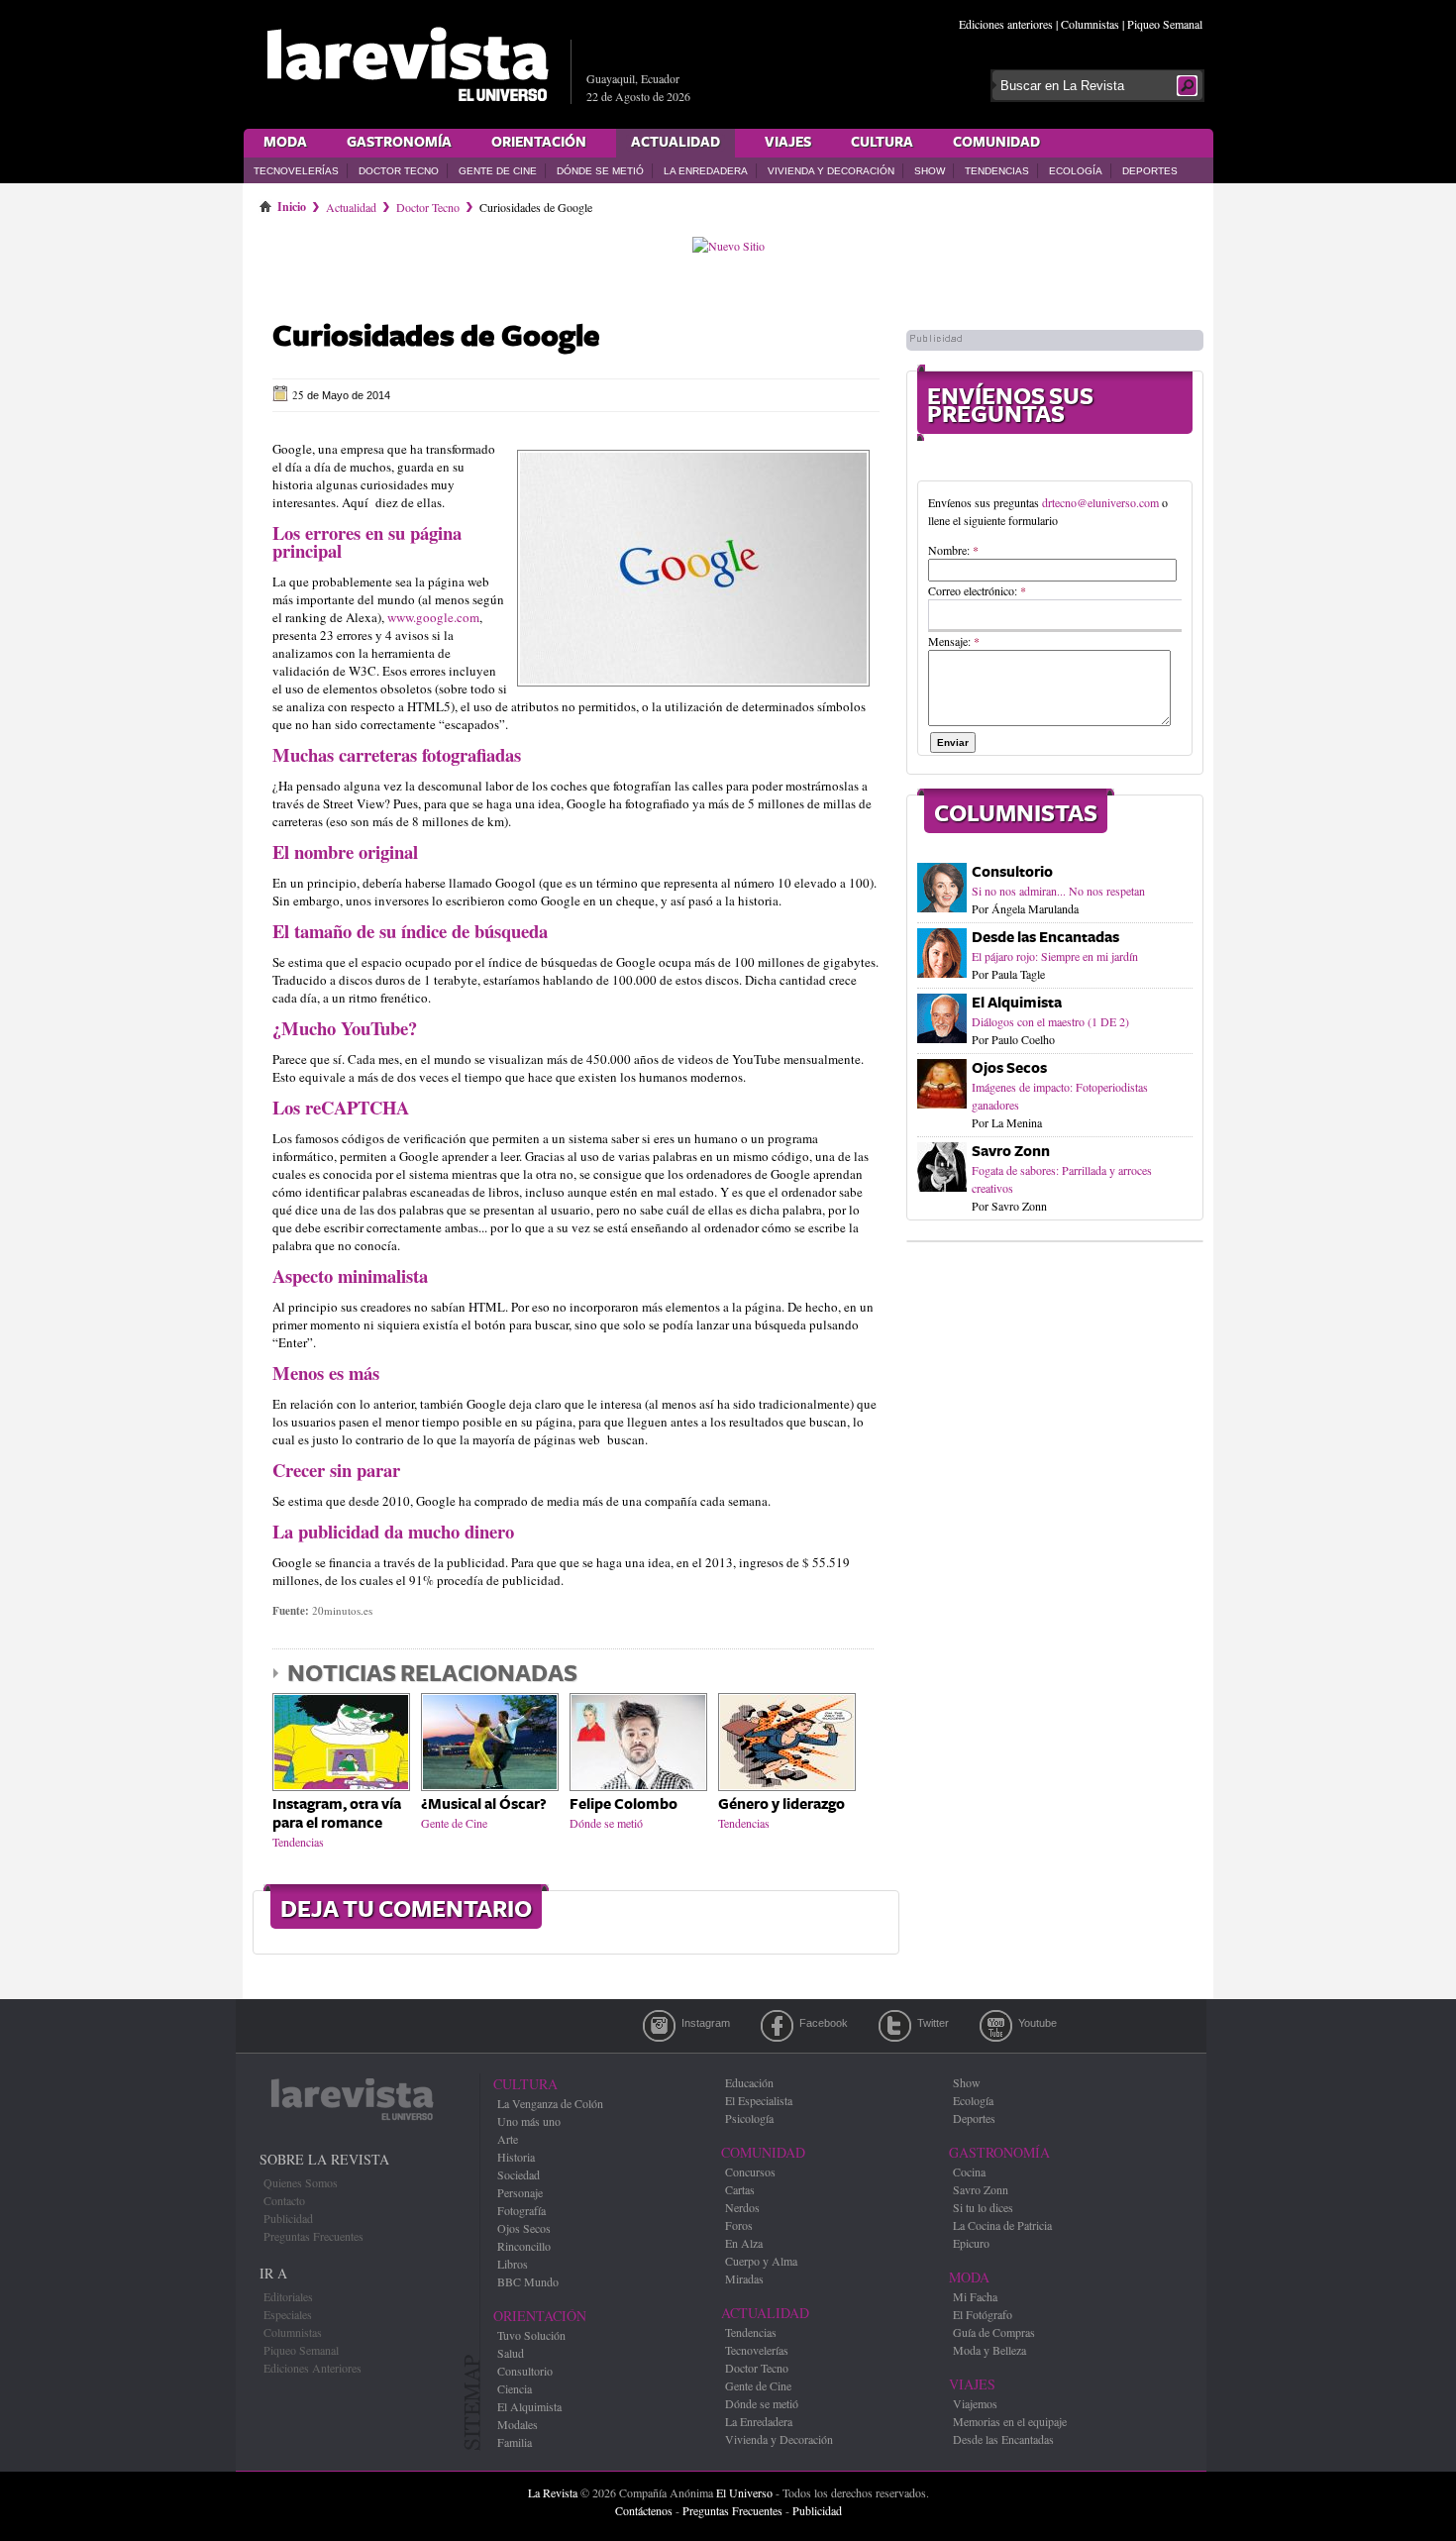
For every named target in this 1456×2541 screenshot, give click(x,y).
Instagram (659, 2026)
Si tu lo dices (983, 2207)
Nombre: (953, 550)
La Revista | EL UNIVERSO (407, 64)
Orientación (539, 143)
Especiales (288, 2314)
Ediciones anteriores (1006, 24)
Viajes (788, 143)
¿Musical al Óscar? (484, 1804)
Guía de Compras (994, 2332)
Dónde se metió (600, 171)
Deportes (1150, 171)
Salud (511, 2353)
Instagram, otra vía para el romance (337, 1814)
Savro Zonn (1011, 1152)
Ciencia (515, 2388)
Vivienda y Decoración (831, 171)
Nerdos (742, 2207)
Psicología (749, 2118)
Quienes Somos (301, 2182)
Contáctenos (644, 2510)
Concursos (750, 2171)
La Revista (553, 2492)
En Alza (744, 2243)
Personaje (520, 2192)
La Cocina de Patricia (1002, 2225)
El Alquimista (1017, 1003)
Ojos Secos (1009, 1068)
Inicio (292, 203)
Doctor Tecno (399, 171)
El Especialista (759, 2100)
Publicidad (288, 2218)
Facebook (777, 2026)
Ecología (1076, 171)
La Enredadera (706, 171)
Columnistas (1090, 24)
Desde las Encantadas (1045, 938)
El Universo (744, 2492)
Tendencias (997, 171)
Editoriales (288, 2296)
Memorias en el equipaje (1010, 2421)
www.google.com (433, 617)
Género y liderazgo (781, 1804)
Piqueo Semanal (1165, 24)
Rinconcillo (524, 2246)
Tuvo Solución (531, 2335)
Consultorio (1012, 872)
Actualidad (676, 143)
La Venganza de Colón (550, 2103)
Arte (508, 2139)
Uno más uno (529, 2121)
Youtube (996, 2026)
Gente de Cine (498, 171)
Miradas (744, 2278)
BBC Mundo (528, 2281)
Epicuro (971, 2243)
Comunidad (996, 143)
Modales (518, 2424)
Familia (515, 2442)
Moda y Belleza (989, 2350)
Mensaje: (954, 641)
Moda (285, 143)
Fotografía (521, 2210)
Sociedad (519, 2174)
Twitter (895, 2026)
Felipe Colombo (624, 1804)
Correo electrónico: (977, 590)
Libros (513, 2264)
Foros (739, 2225)
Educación (749, 2082)
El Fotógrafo (983, 2314)
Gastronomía (399, 143)
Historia (516, 2157)
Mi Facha (975, 2296)
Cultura (882, 143)
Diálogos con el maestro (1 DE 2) (1050, 1021)
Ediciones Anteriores (312, 2368)
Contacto (284, 2200)
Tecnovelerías (296, 171)
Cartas (740, 2189)
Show (930, 171)
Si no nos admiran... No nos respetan (1058, 891)
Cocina (969, 2171)
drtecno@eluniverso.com (1100, 502)
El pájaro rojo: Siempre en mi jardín (1055, 956)
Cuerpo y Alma (761, 2261)
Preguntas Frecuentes (313, 2236)
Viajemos (975, 2403)
